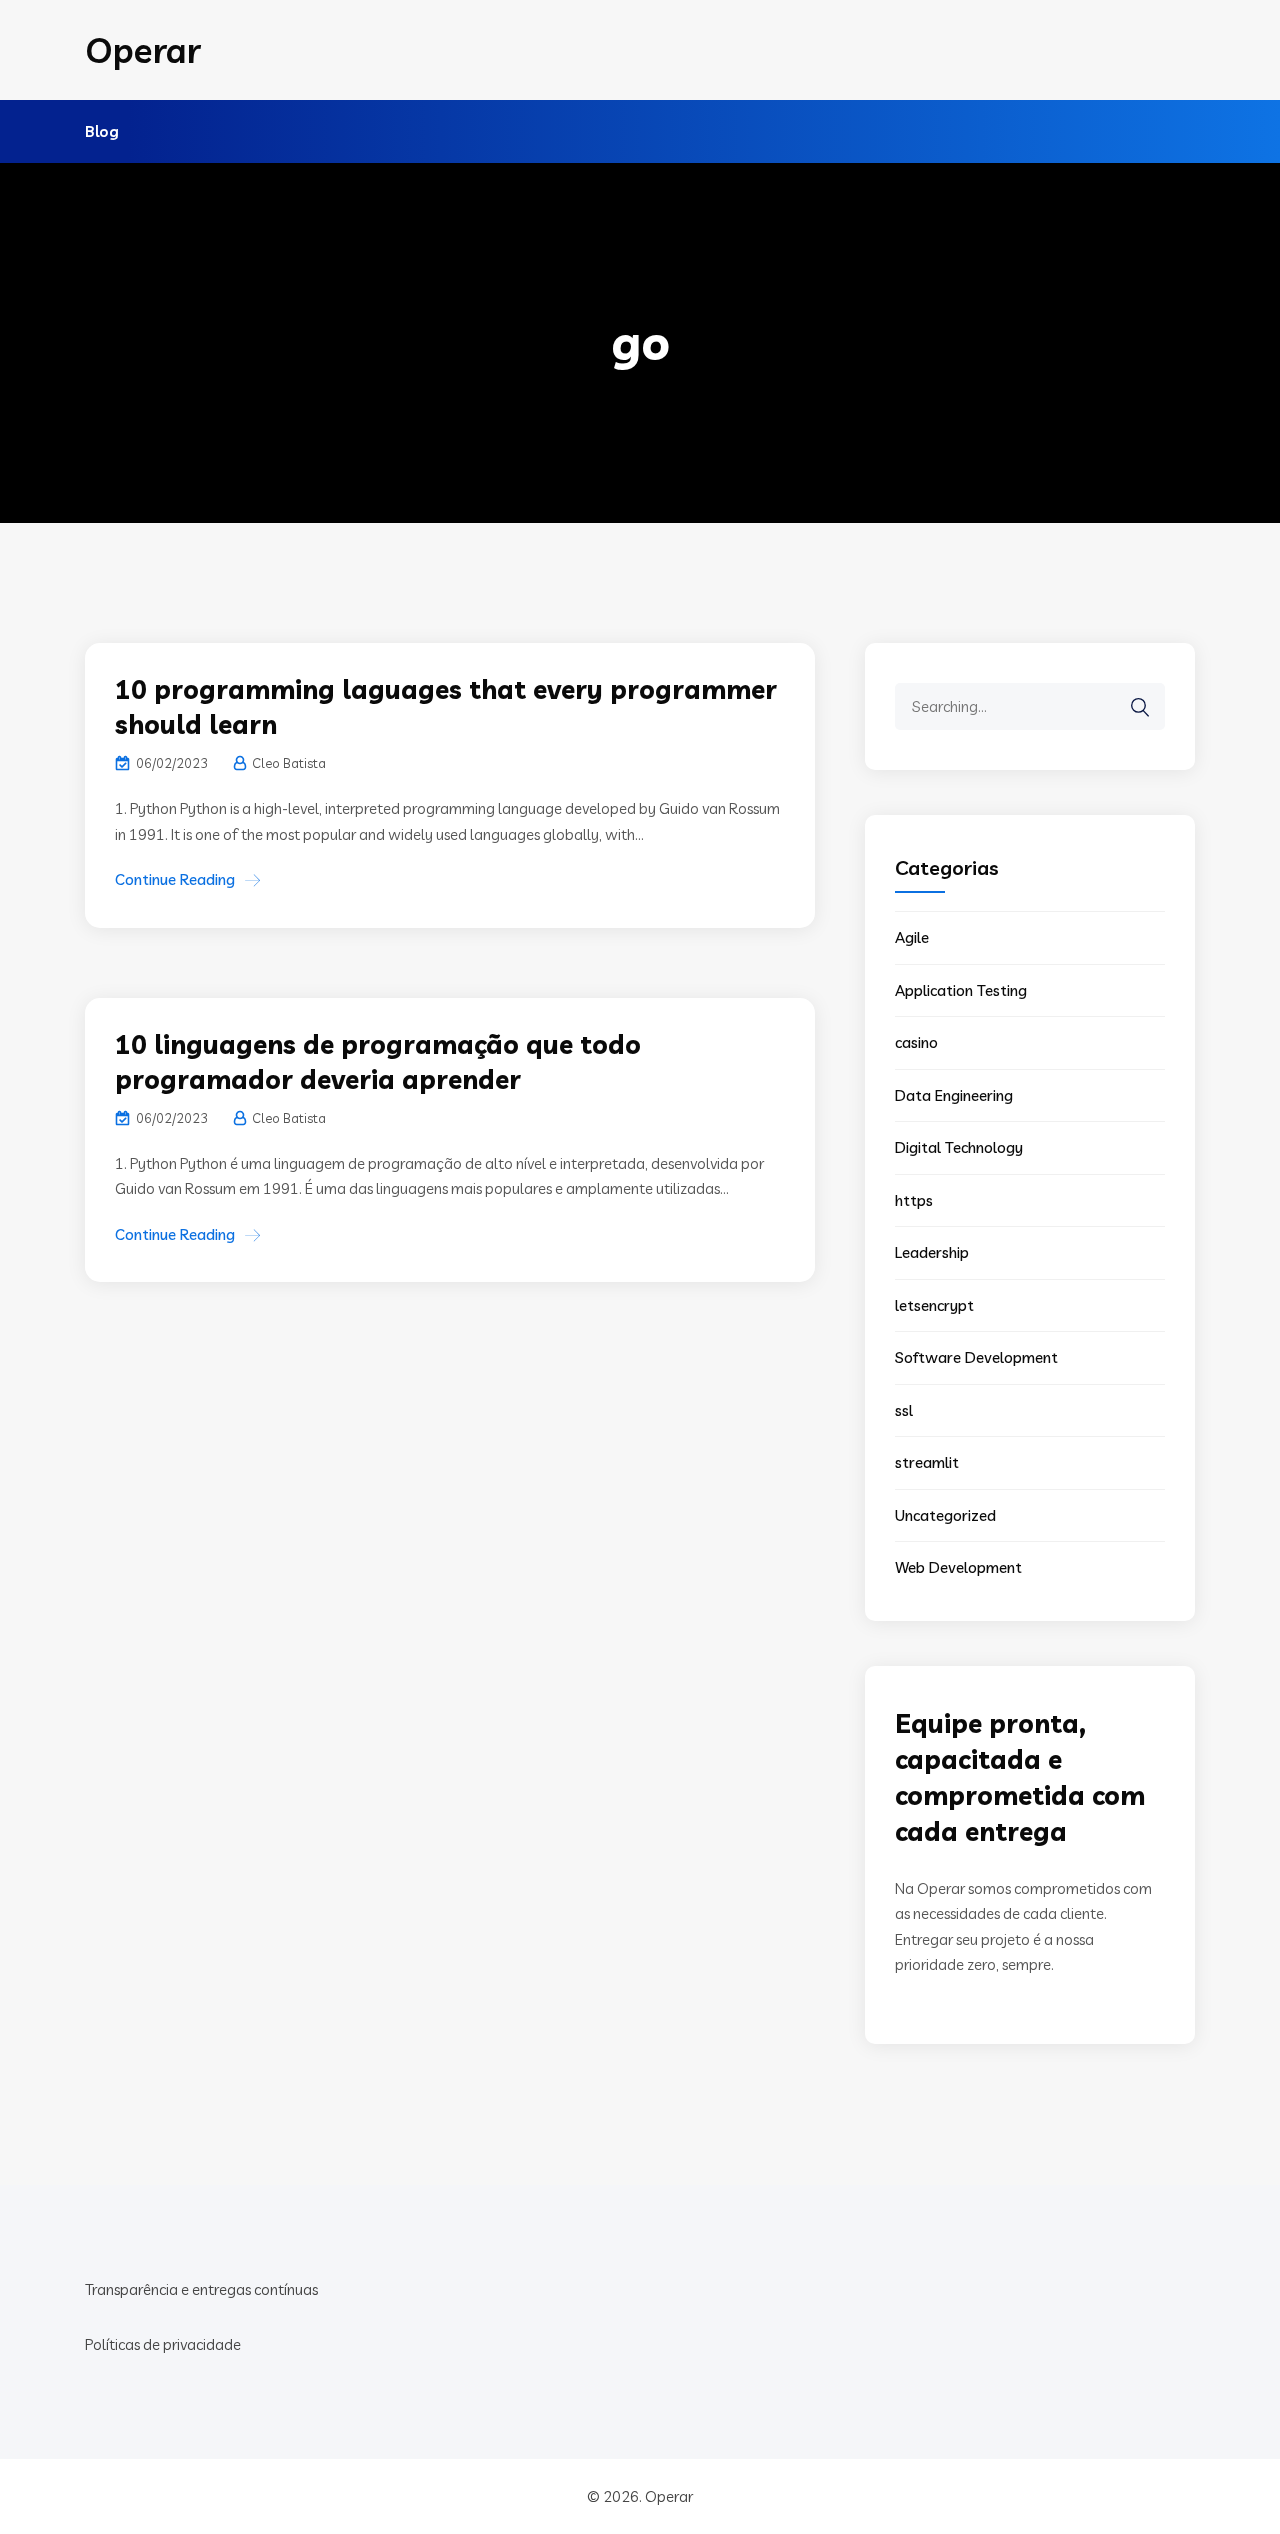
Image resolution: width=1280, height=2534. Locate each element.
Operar (143, 50)
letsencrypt (934, 1305)
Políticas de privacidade (163, 2344)
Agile (912, 937)
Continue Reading (175, 879)
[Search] (1140, 707)
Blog (102, 131)
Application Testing (961, 990)
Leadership (932, 1252)
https (914, 1200)
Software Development (976, 1357)
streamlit (927, 1462)
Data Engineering (954, 1095)
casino (916, 1042)
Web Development (958, 1567)
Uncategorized (945, 1515)
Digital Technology (959, 1147)
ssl (904, 1410)
